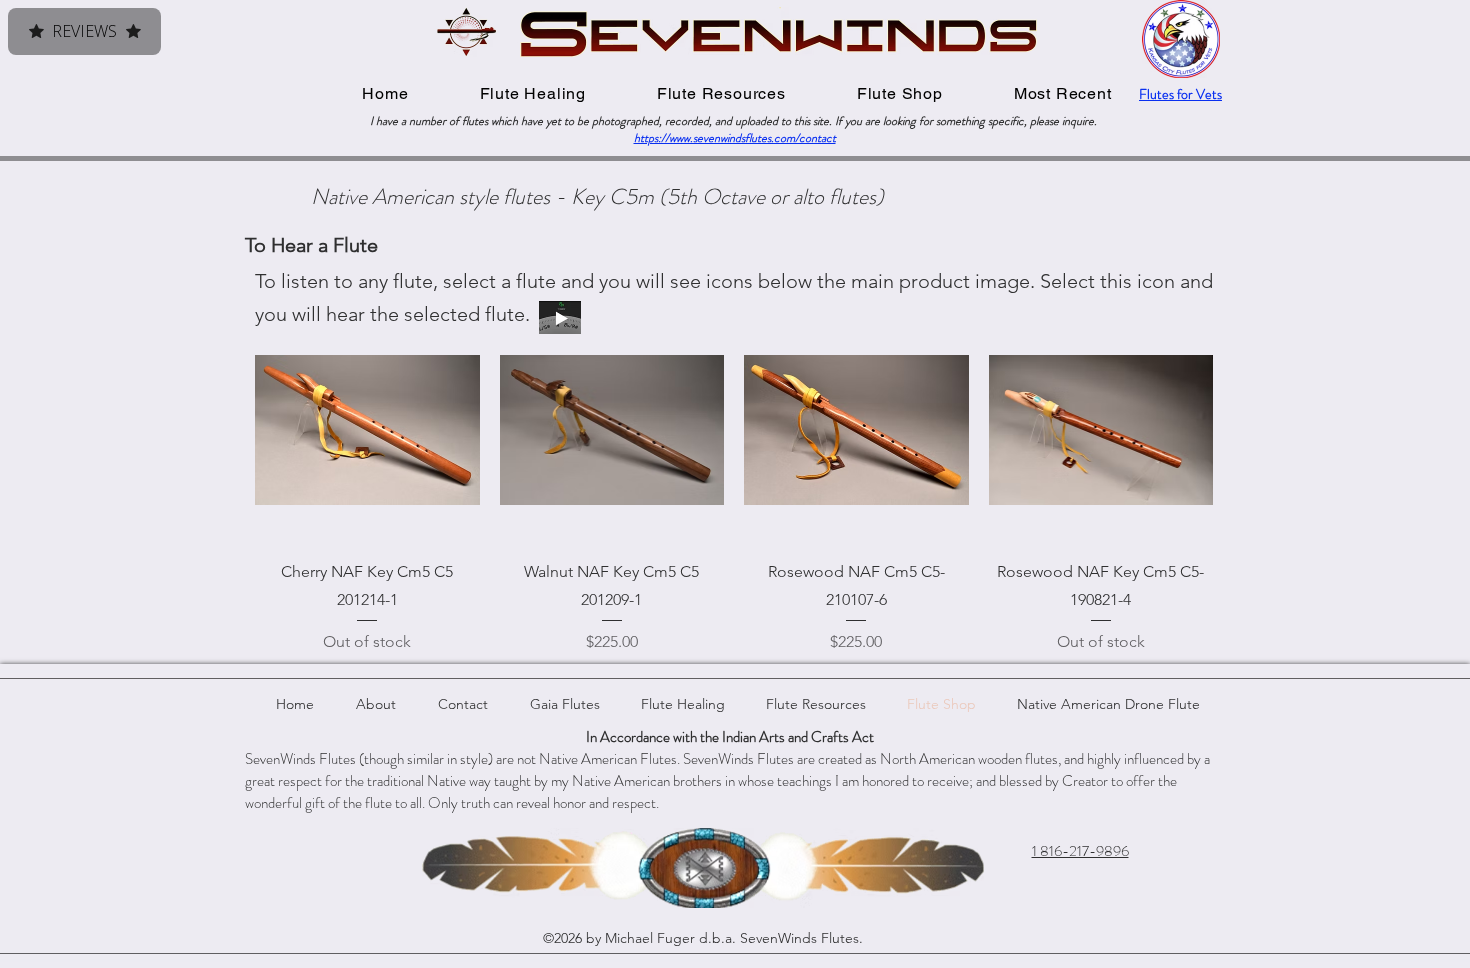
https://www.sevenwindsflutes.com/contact (735, 138)
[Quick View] (367, 430)
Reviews (84, 31)
